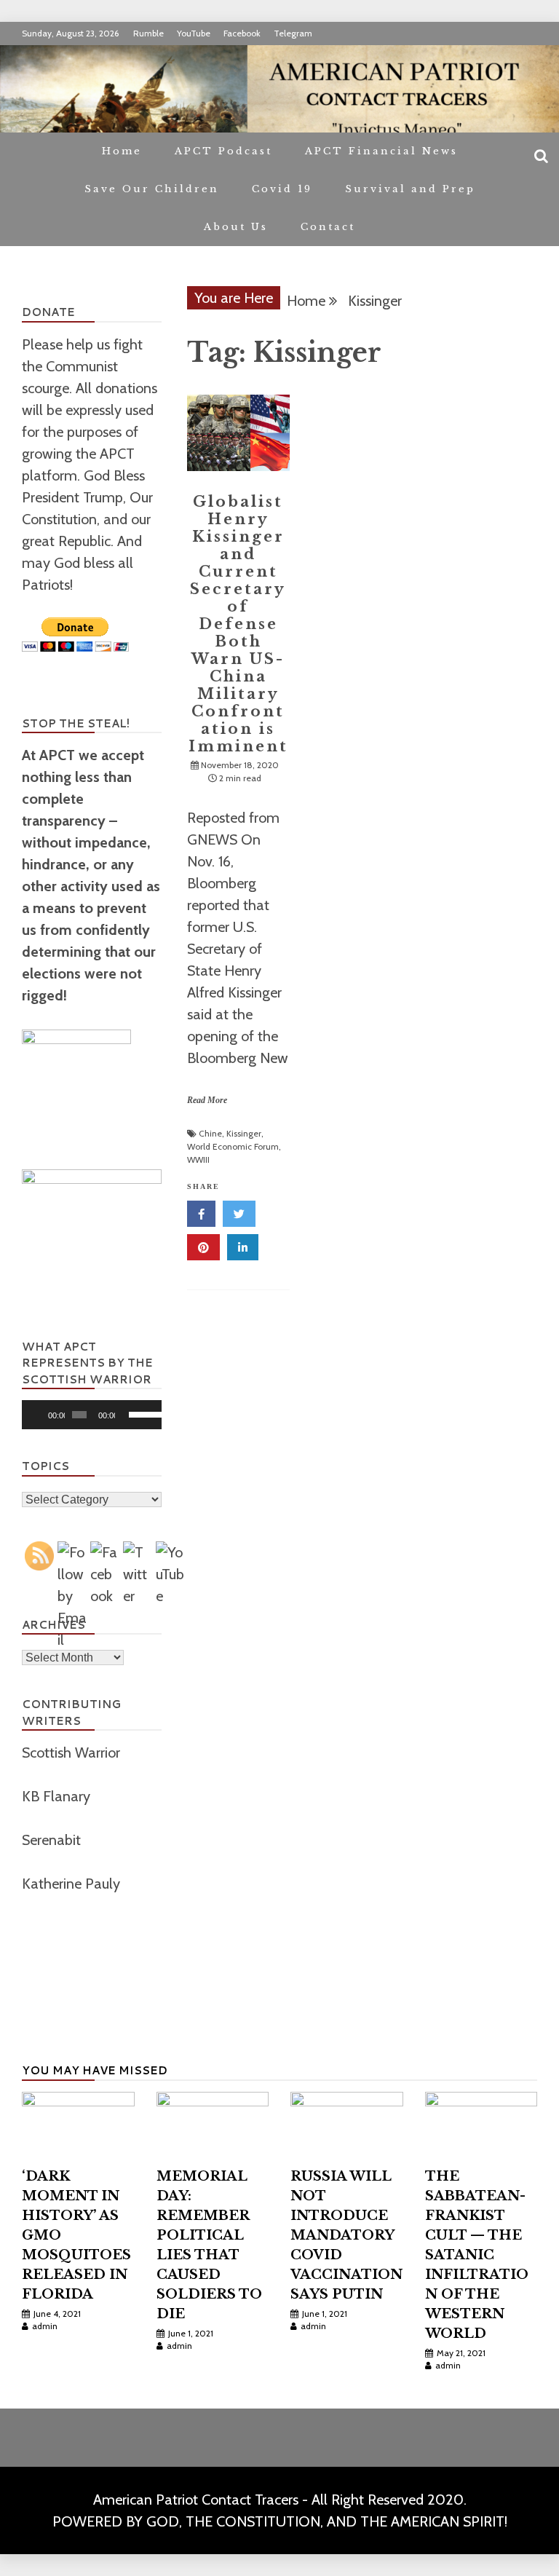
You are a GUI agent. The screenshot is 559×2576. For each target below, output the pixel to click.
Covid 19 (282, 189)
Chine (210, 1133)
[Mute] (127, 1415)
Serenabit (53, 1840)
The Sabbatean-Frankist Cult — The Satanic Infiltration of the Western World (477, 2255)
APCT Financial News (381, 151)
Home (122, 151)
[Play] (41, 1415)
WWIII (198, 1159)
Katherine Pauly (73, 1884)
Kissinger (244, 1133)
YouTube (194, 33)
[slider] (142, 1413)
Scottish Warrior (73, 1753)
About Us (236, 227)
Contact (328, 227)
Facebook (242, 33)
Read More (207, 1100)
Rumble (148, 33)
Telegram (293, 33)
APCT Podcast (223, 151)
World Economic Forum (233, 1146)
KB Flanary (56, 1796)
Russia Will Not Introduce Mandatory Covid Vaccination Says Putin (346, 2235)
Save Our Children (152, 189)
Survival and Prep (410, 189)
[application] (92, 1415)
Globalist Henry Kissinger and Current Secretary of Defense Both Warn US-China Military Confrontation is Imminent (238, 624)
